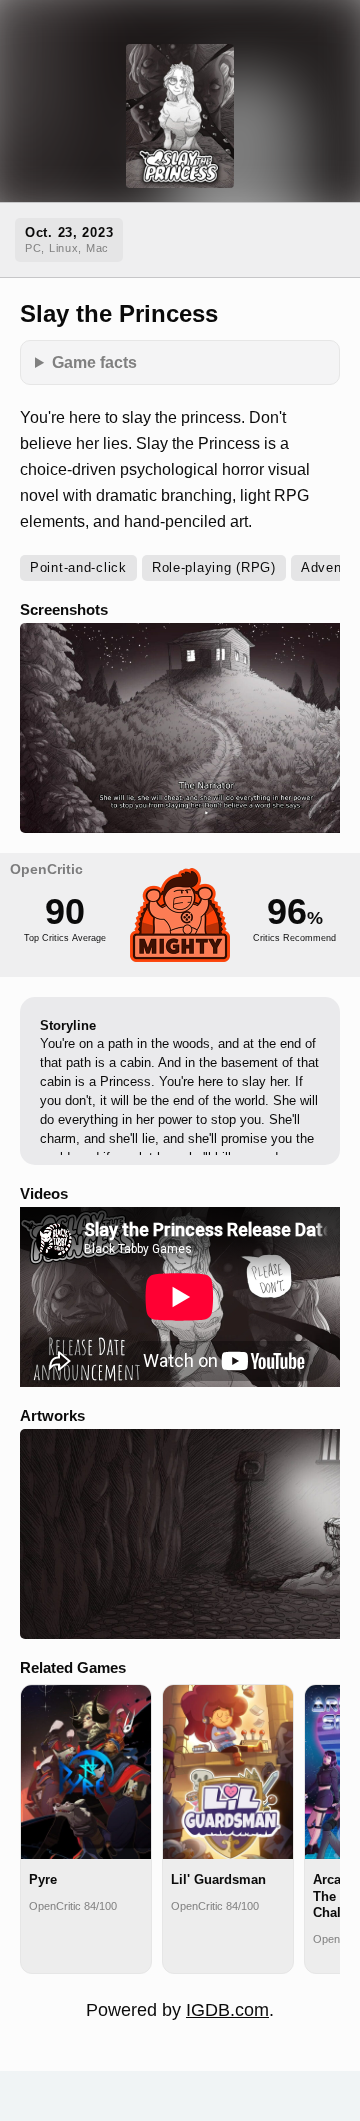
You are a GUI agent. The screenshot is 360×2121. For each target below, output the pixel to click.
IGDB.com (227, 2010)
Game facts (94, 362)
